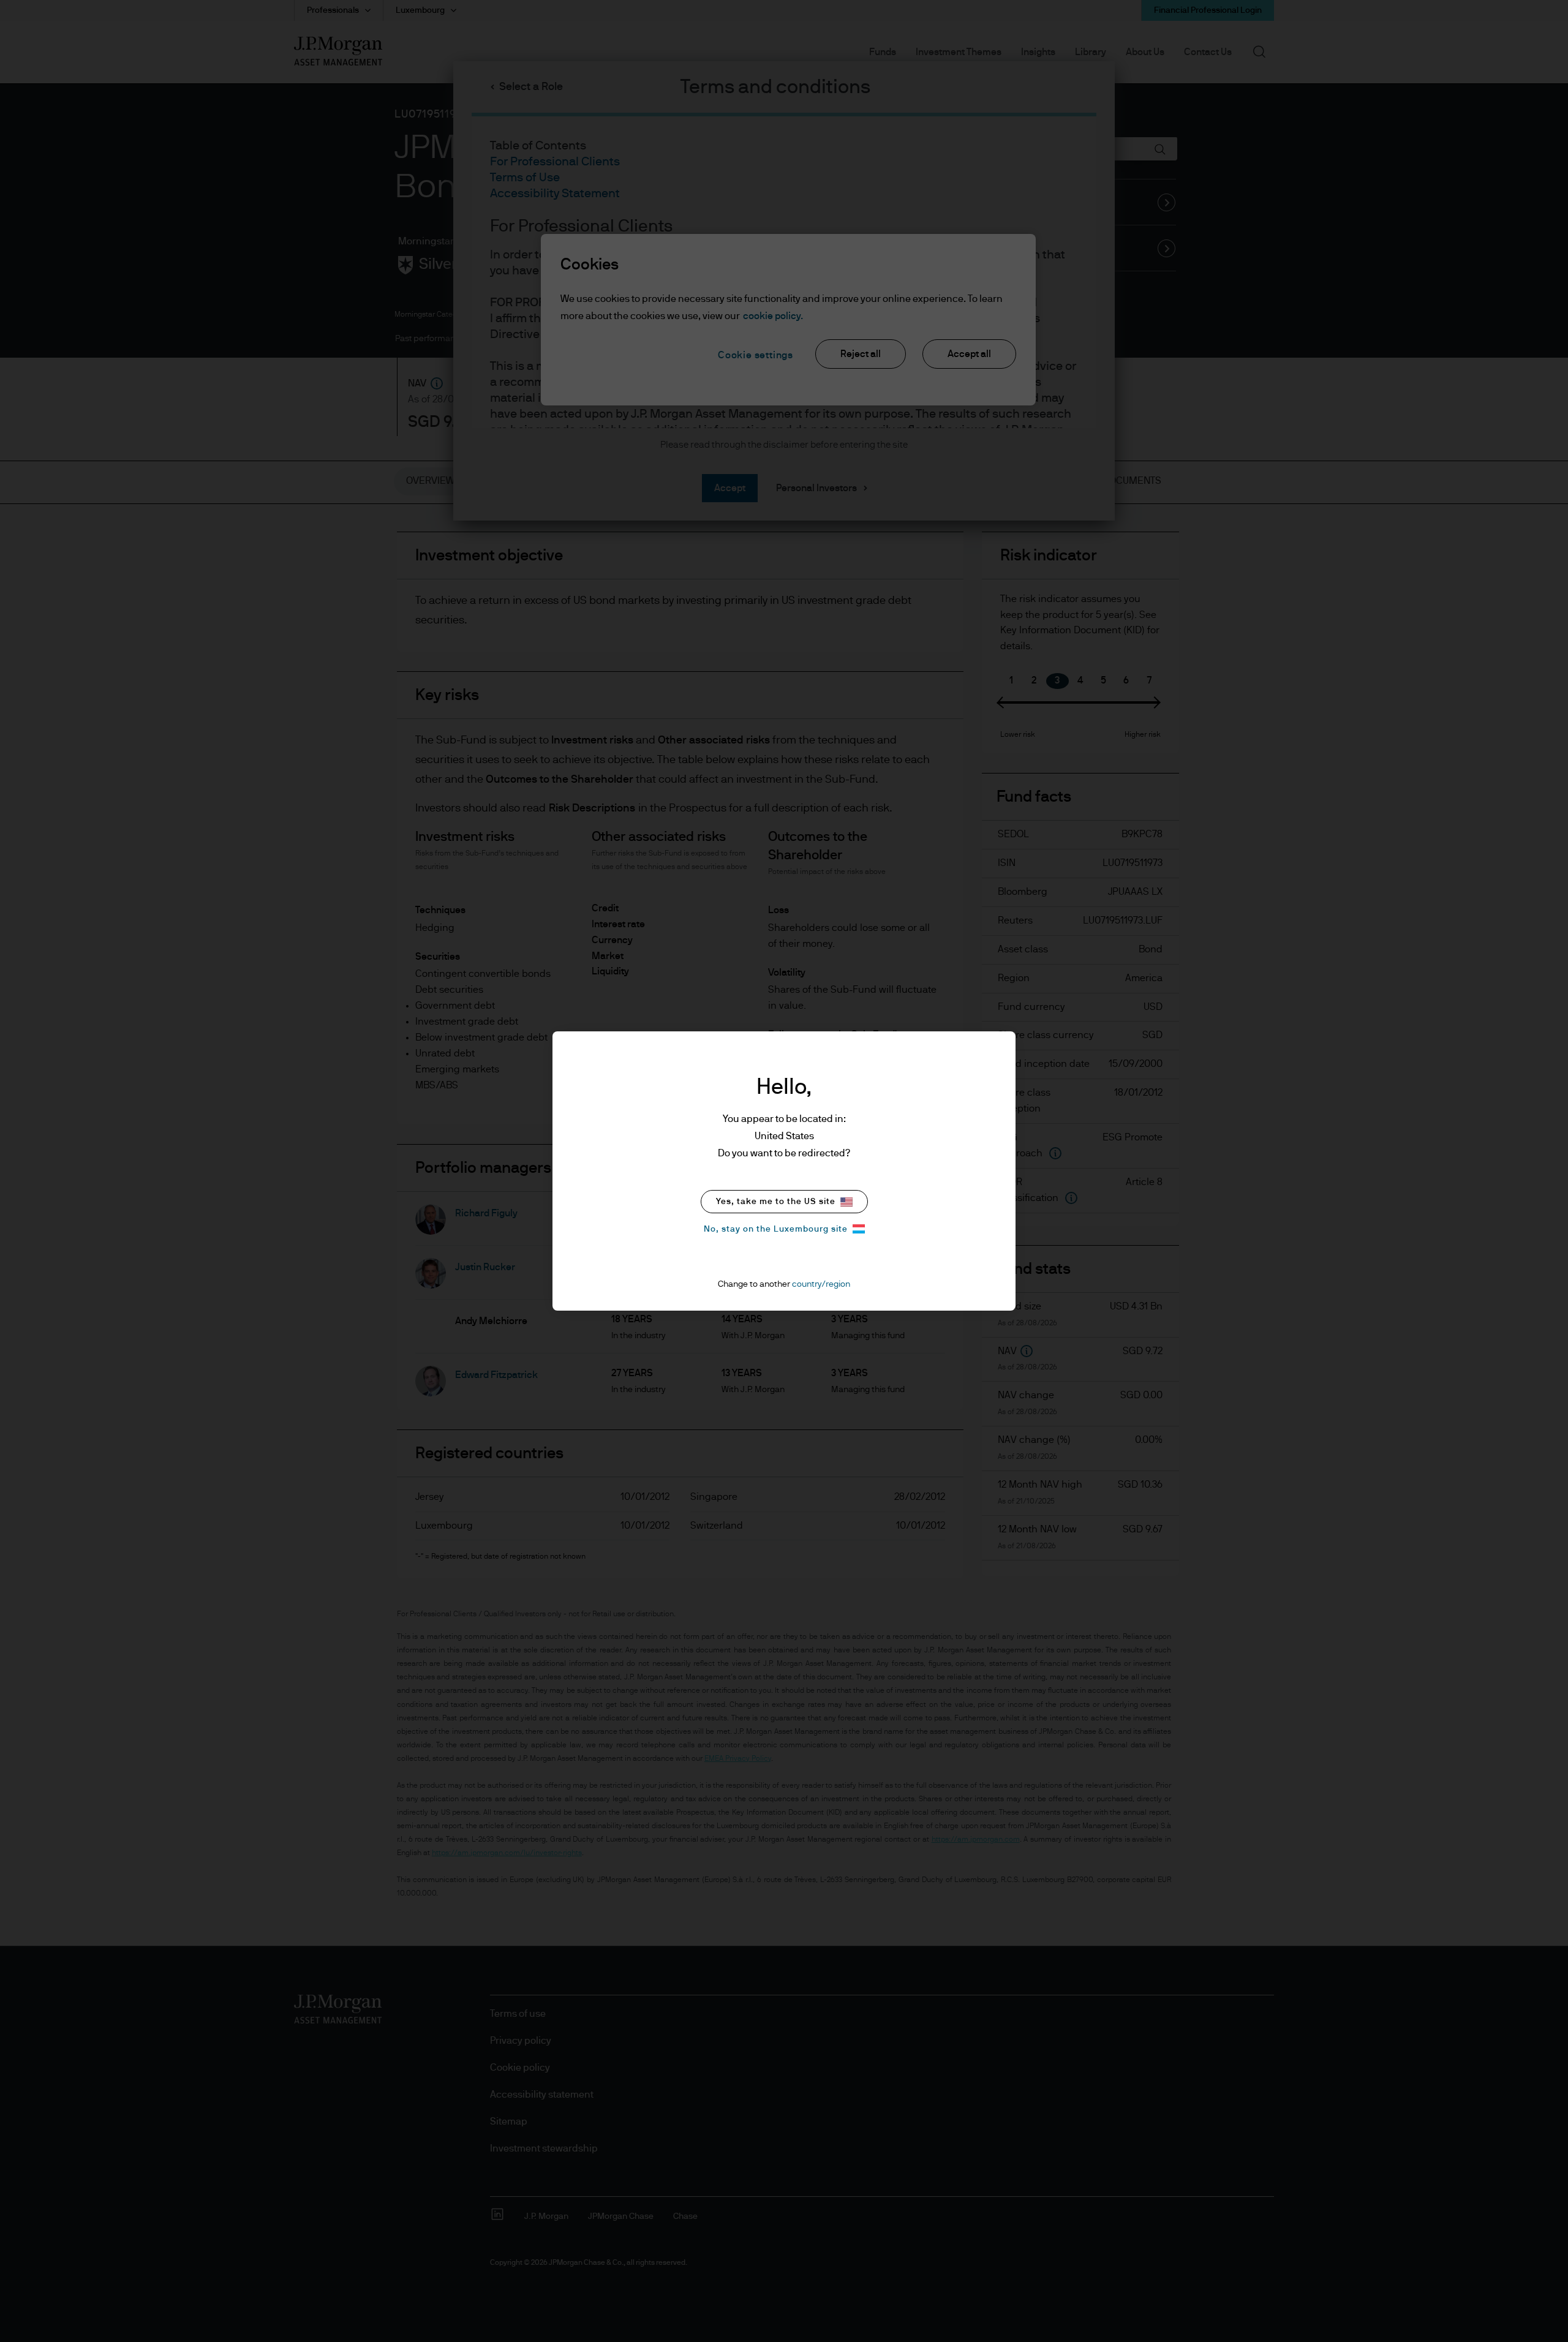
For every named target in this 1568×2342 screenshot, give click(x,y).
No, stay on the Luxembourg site (776, 1229)
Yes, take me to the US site (776, 1202)
